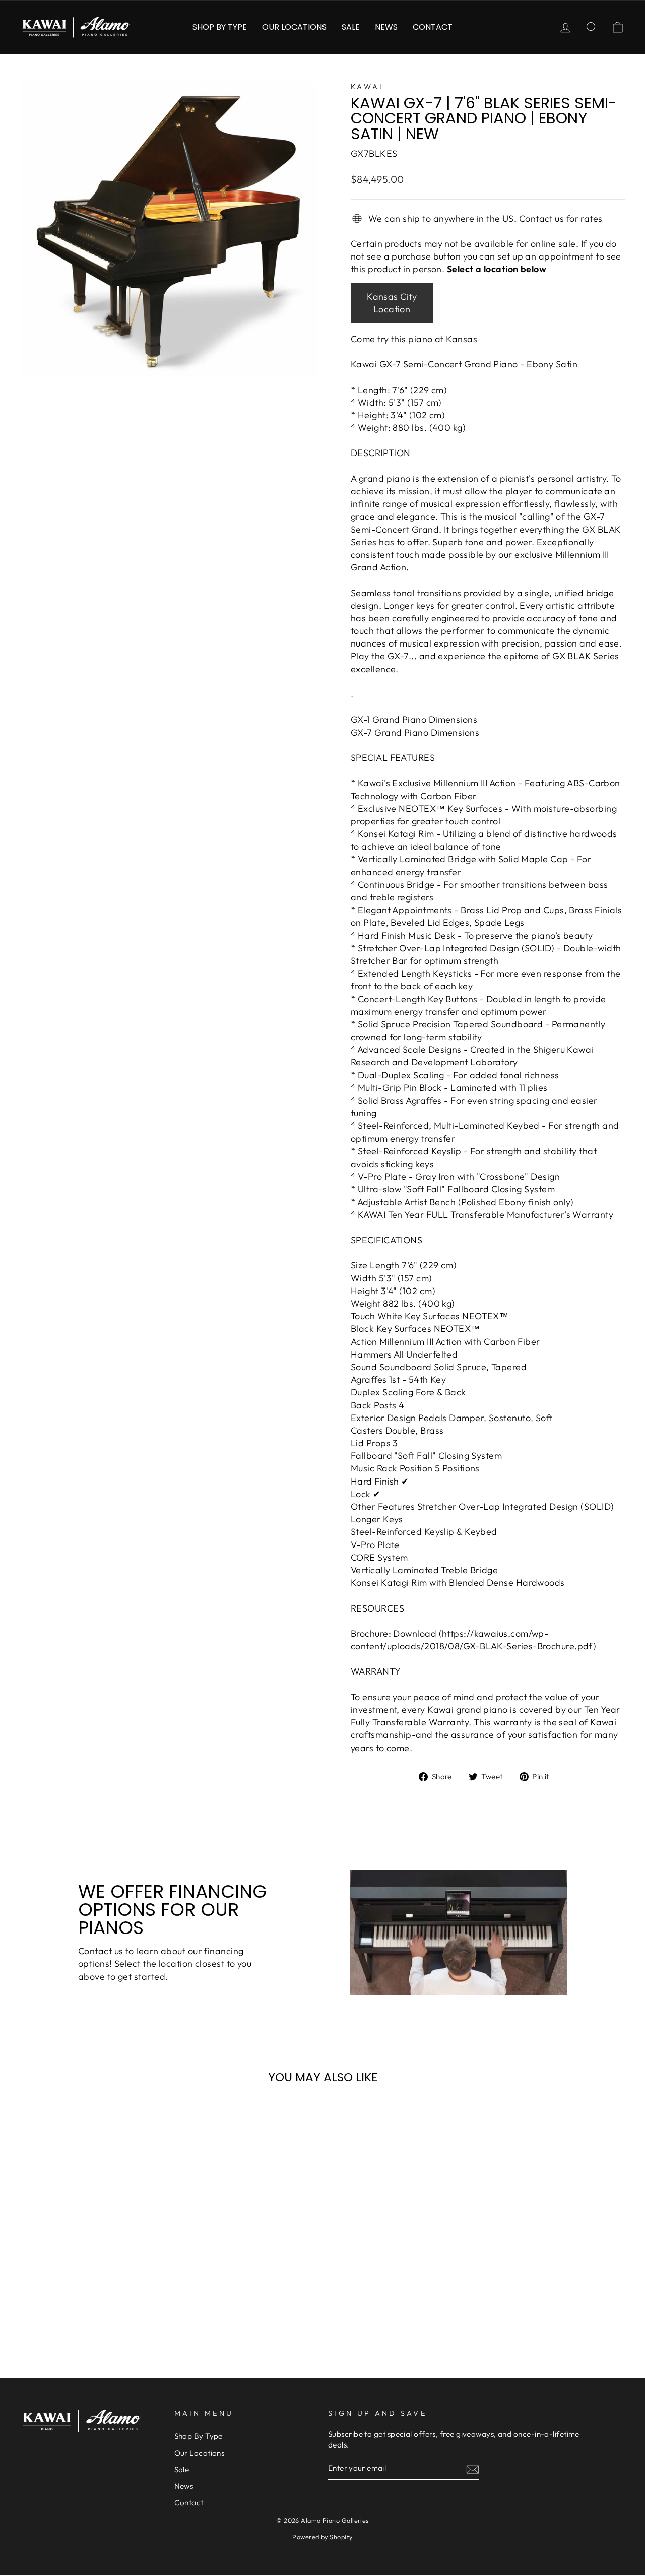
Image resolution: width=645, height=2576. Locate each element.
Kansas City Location (392, 303)
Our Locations (294, 27)
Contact (433, 27)
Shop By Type (220, 27)
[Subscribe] (473, 2469)
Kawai (367, 87)
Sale (351, 27)
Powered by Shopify (322, 2537)
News (386, 27)
